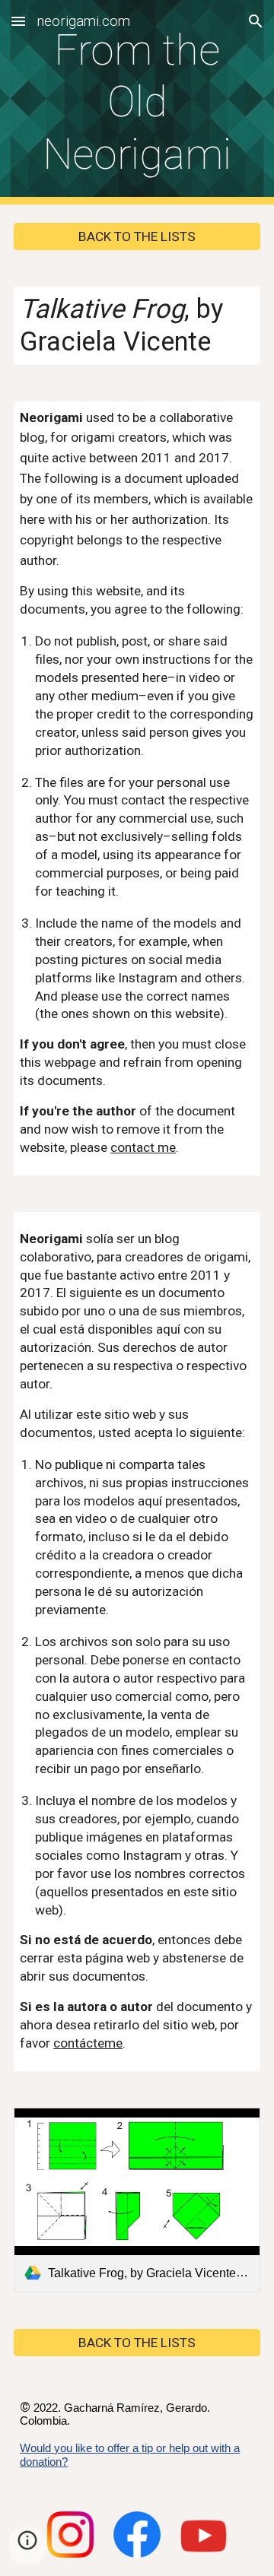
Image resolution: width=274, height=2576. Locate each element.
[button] (18, 21)
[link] (137, 2200)
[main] (137, 102)
